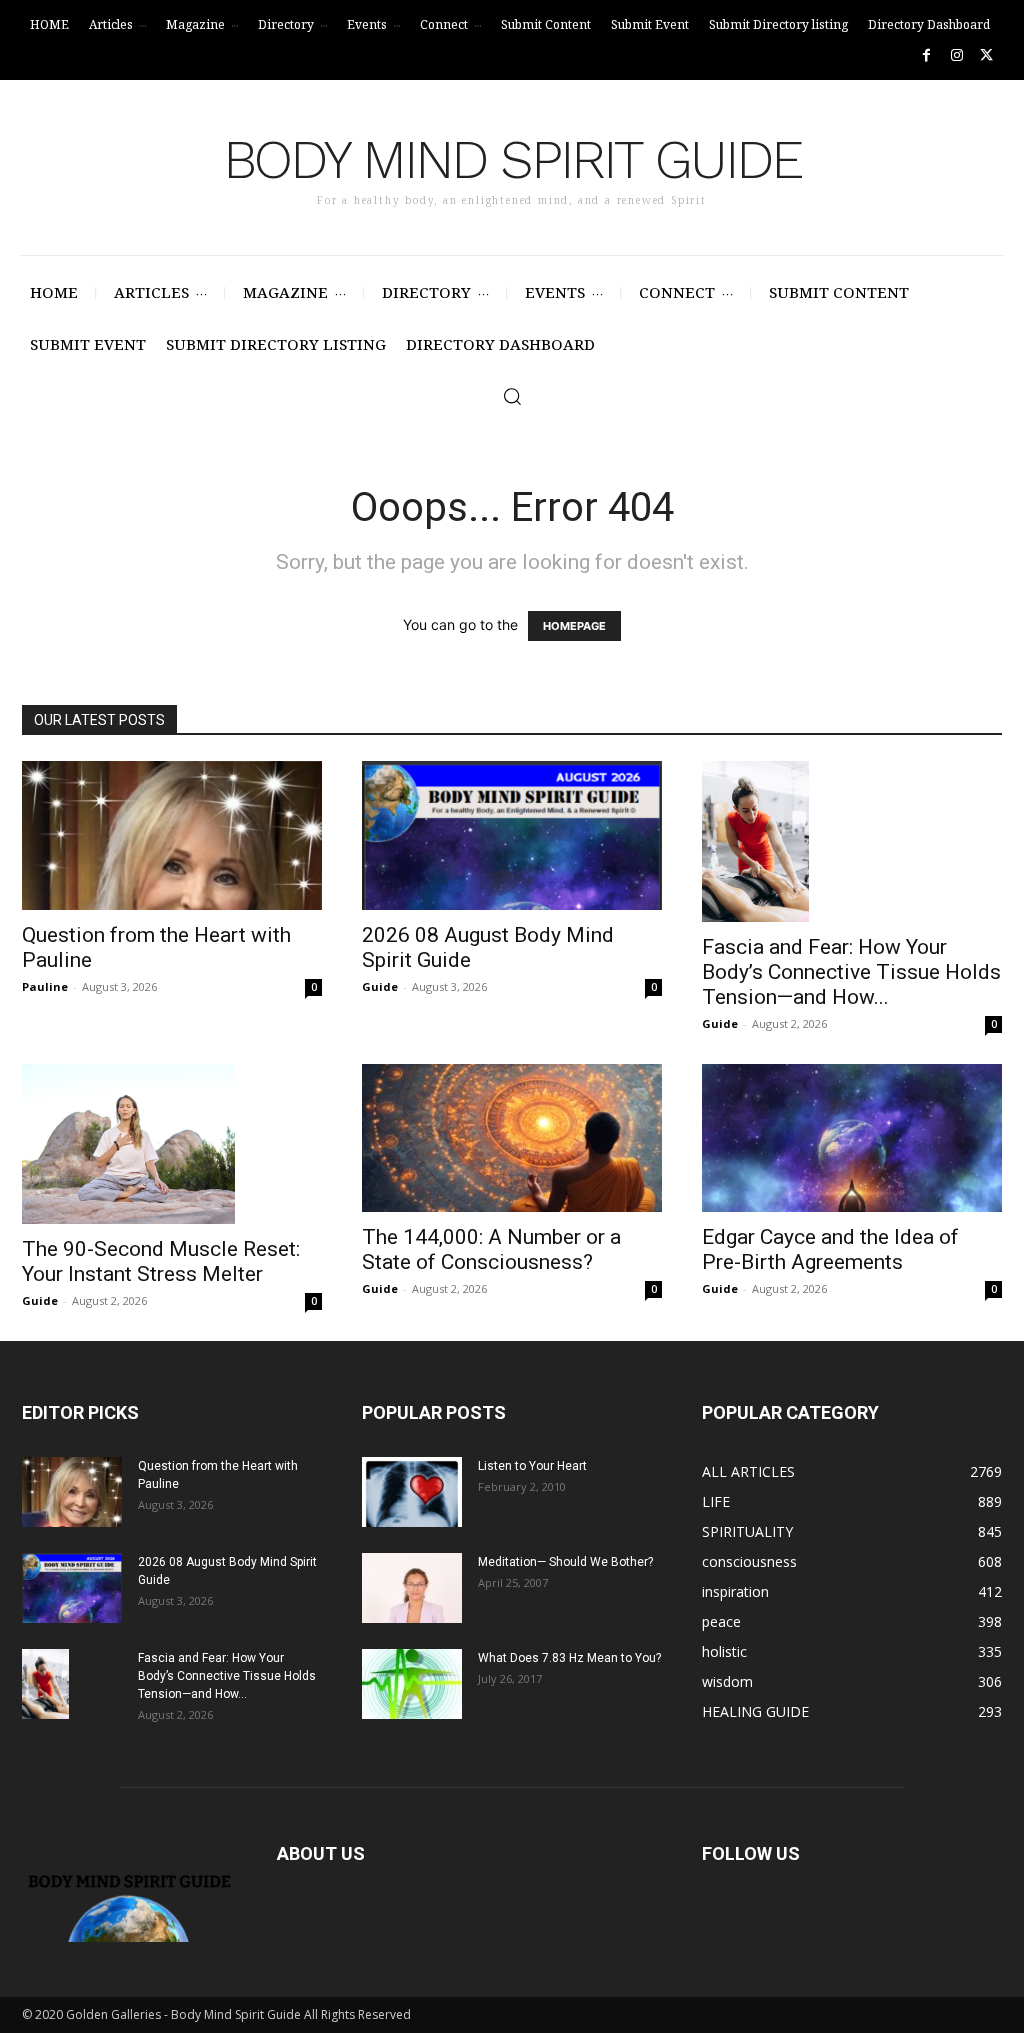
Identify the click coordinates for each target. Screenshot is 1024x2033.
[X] (986, 55)
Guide (380, 986)
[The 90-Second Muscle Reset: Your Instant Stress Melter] (172, 1144)
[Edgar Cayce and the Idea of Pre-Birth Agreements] (852, 1138)
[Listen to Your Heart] (412, 1492)
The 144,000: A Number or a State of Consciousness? (491, 1249)
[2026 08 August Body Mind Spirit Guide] (512, 835)
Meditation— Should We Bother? (565, 1562)
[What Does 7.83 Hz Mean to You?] (412, 1684)
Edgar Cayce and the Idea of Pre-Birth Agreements (830, 1249)
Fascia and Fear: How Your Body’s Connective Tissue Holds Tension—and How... (851, 972)
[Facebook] (926, 55)
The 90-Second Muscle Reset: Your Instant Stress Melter (161, 1261)
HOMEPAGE (574, 626)
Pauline (45, 986)
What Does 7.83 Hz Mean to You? (569, 1658)
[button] (512, 396)
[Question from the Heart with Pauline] (172, 835)
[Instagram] (956, 55)
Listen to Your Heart (532, 1466)
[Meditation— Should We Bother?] (412, 1588)
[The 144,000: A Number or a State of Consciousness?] (512, 1138)
